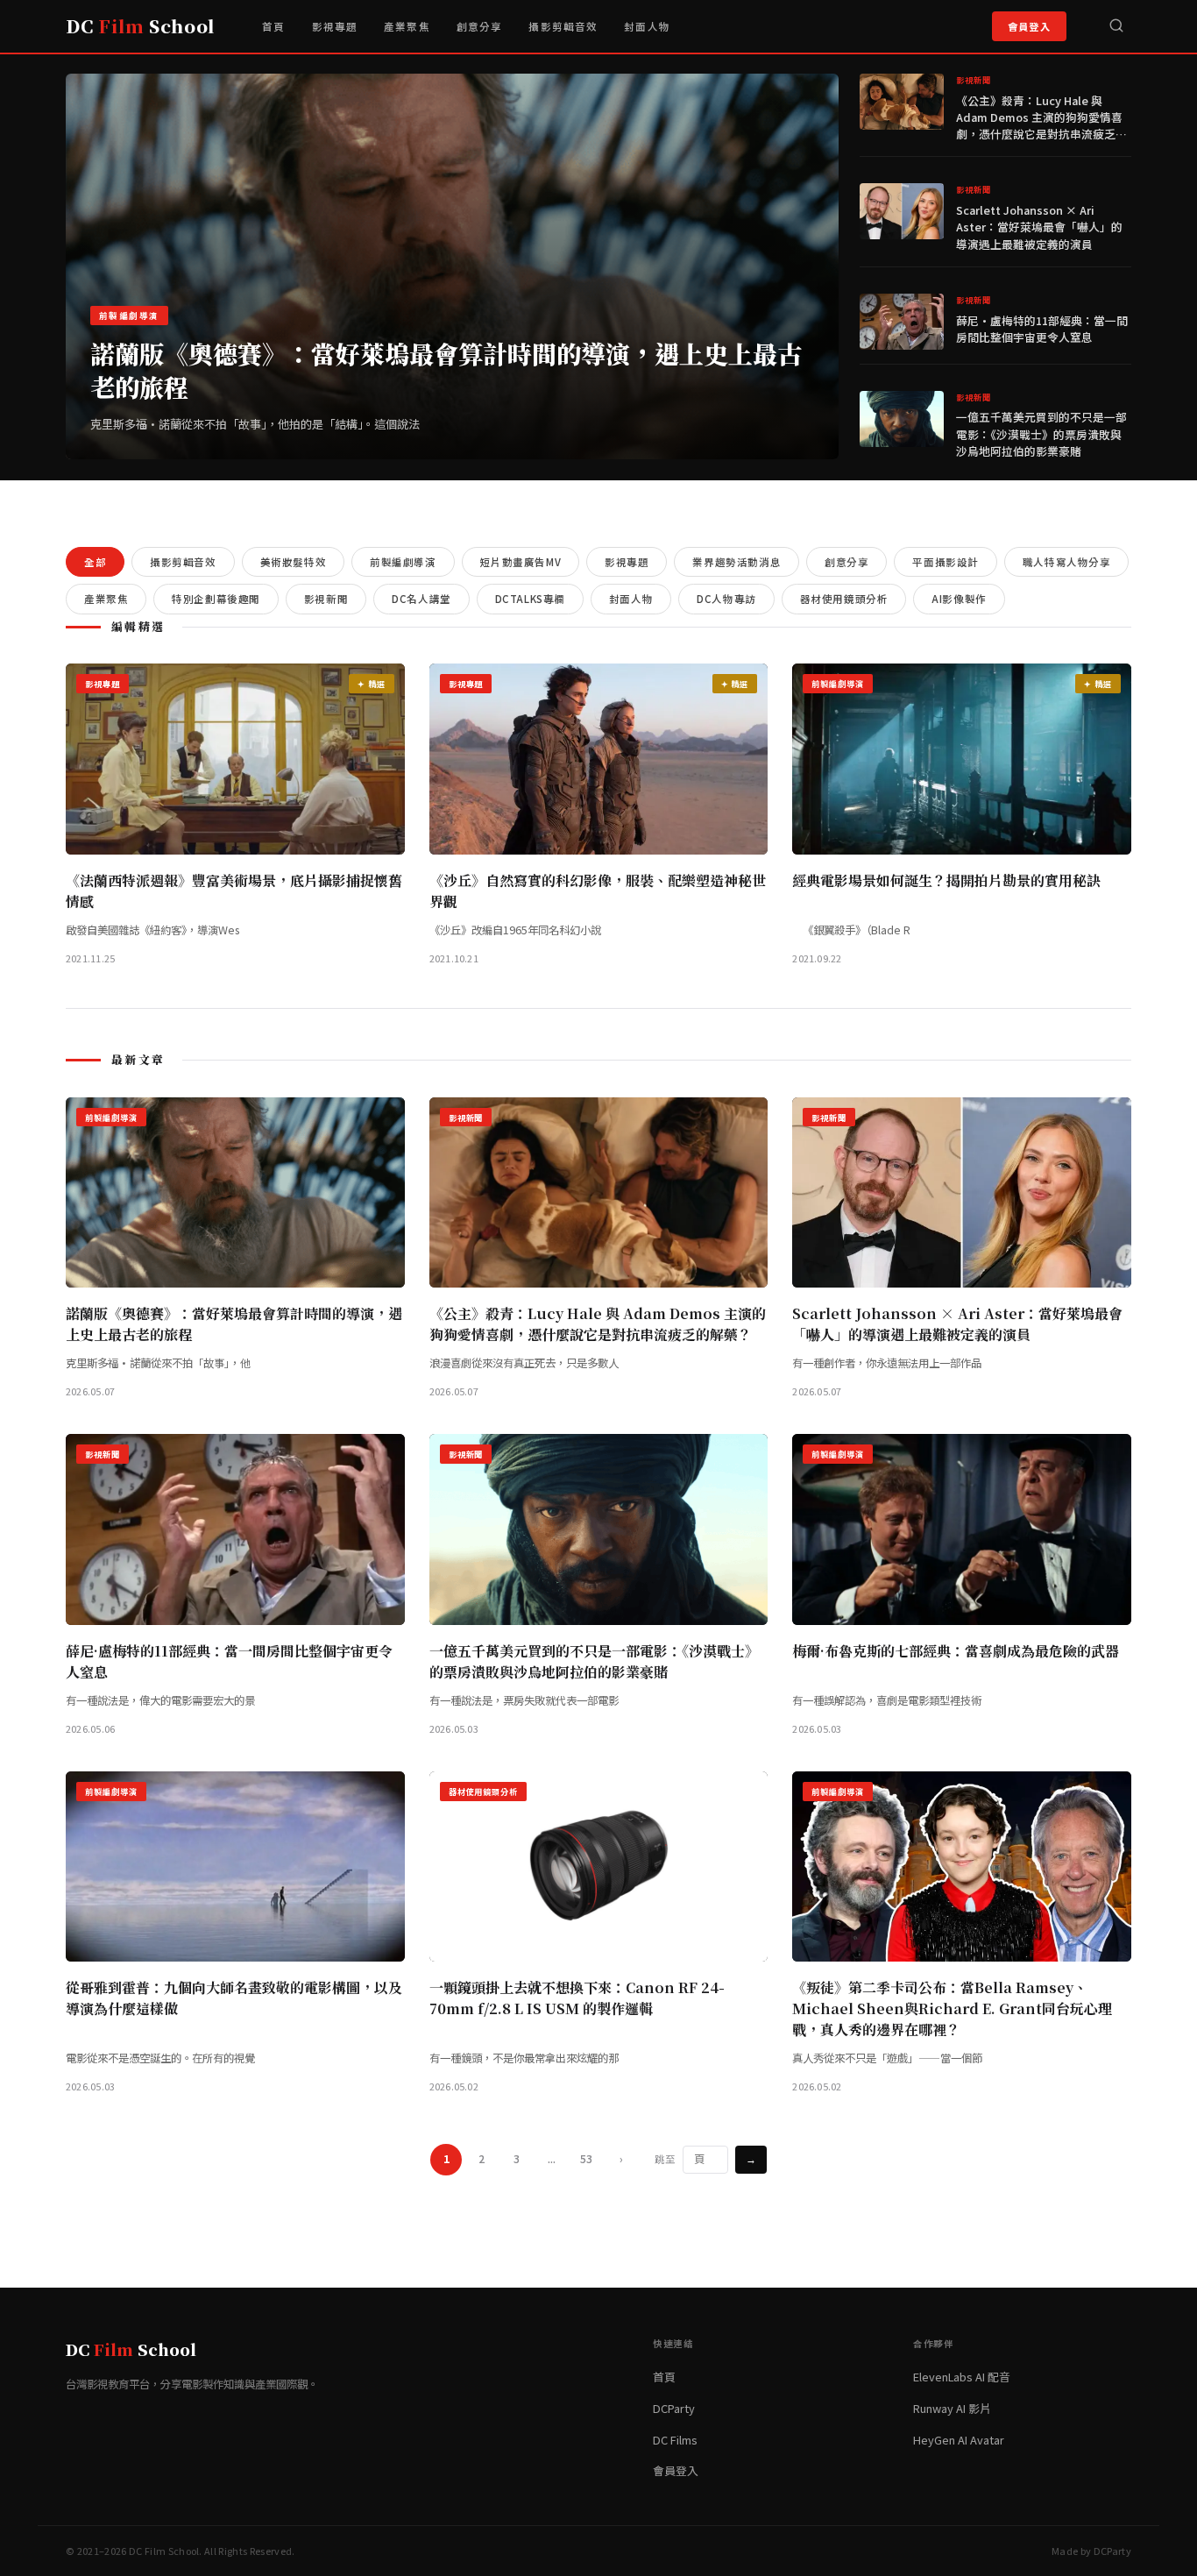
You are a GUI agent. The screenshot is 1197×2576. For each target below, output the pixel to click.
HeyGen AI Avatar (959, 2440)
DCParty (674, 2408)
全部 (95, 562)
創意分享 (480, 26)
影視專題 (335, 26)
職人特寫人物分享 (1067, 562)
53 (586, 2159)
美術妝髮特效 (293, 562)
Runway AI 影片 (952, 2408)
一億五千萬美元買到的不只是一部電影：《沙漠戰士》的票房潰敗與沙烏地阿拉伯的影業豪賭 (1041, 433)
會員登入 (1029, 26)
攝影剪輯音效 (563, 26)
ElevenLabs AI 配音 (962, 2377)
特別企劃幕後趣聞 (216, 599)
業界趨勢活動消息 (737, 562)
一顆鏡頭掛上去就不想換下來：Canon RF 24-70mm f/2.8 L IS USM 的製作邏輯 (577, 1998)
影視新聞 (326, 599)
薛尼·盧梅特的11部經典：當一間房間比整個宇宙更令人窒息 (1042, 329)
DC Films (675, 2440)
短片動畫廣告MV (521, 562)
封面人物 (647, 26)
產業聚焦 (407, 26)
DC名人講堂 (421, 599)
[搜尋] (1116, 26)
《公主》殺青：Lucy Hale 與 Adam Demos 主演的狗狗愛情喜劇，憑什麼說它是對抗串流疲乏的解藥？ (1041, 126)
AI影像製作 (959, 599)
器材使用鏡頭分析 (844, 599)
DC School (140, 26)
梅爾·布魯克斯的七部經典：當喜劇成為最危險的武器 (956, 1651)
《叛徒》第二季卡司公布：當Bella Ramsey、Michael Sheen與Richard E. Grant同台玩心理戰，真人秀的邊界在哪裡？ (952, 2008)
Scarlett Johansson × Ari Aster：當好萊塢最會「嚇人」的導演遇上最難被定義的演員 (1039, 227)
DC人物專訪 (726, 599)
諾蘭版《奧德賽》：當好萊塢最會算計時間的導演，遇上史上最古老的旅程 (446, 370)
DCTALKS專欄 (530, 599)
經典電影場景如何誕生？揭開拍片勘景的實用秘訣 (946, 880)
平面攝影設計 (945, 562)
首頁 (273, 26)
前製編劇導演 (403, 562)
